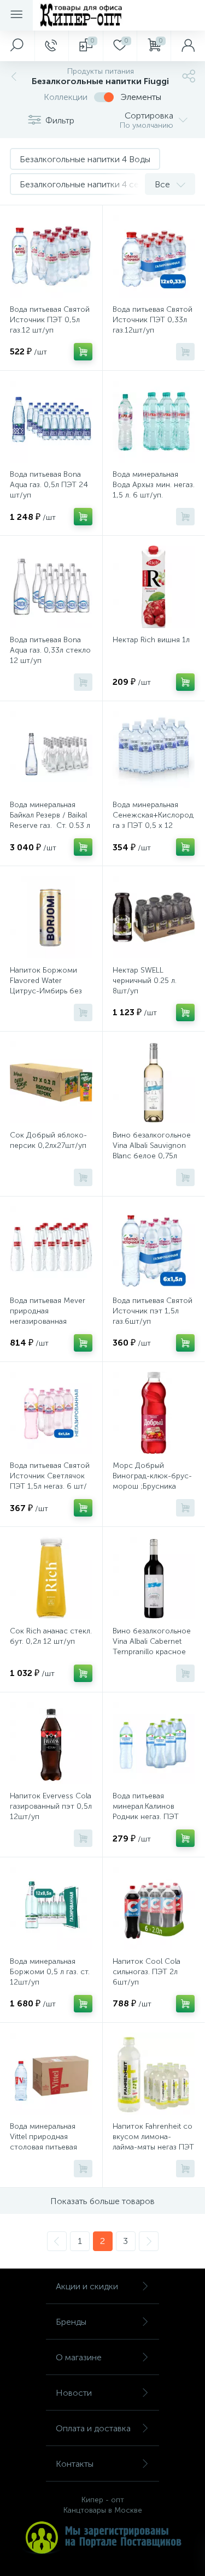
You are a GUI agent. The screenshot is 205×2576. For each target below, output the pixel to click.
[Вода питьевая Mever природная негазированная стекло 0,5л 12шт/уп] (51, 1248)
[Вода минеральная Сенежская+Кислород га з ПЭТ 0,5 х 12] (154, 752)
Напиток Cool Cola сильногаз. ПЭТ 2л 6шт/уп (147, 1972)
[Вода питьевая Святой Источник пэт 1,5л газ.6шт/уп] (154, 1248)
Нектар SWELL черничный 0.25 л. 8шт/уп (145, 981)
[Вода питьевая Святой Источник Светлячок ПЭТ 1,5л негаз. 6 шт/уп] (51, 1413)
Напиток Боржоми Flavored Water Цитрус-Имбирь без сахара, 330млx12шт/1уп (46, 991)
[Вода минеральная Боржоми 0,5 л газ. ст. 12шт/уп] (51, 1908)
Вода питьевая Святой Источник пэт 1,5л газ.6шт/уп (153, 1311)
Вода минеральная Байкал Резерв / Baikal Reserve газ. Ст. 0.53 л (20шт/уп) (50, 820)
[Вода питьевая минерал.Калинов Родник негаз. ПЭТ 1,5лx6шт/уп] (154, 1743)
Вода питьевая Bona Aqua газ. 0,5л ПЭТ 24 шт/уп (49, 485)
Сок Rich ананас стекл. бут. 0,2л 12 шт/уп (51, 1636)
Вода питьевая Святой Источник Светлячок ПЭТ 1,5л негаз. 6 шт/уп (50, 1481)
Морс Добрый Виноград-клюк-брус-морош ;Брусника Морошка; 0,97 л (152, 1481)
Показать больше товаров (102, 2201)
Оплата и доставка (93, 2428)
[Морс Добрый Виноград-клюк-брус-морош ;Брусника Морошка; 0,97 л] (154, 1413)
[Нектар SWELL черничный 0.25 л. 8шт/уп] (154, 917)
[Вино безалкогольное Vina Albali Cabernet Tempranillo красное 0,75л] (154, 1578)
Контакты (75, 2464)
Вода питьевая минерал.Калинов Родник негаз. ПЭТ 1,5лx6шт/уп (146, 1811)
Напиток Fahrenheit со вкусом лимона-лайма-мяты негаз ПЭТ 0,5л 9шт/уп (153, 2142)
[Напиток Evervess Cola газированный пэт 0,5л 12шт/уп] (51, 1743)
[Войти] (188, 46)
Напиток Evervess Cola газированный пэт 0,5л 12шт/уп (51, 1806)
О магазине (79, 2357)
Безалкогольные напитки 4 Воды (85, 159)
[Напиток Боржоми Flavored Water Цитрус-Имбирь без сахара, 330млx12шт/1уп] (51, 917)
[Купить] (83, 352)
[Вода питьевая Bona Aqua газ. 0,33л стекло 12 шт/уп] (51, 587)
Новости (74, 2393)
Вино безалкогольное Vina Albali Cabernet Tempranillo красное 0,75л (152, 1647)
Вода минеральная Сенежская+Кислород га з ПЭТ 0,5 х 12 (153, 815)
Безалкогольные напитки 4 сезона (89, 184)
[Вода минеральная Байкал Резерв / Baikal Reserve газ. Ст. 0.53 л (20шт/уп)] (51, 752)
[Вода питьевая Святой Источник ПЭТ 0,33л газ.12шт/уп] (154, 256)
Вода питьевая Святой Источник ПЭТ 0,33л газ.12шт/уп (153, 320)
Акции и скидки (87, 2286)
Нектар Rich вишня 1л (151, 640)
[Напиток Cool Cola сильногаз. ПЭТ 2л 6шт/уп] (154, 1908)
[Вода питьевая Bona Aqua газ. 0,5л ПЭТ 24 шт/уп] (51, 422)
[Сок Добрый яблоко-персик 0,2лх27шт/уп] (51, 1083)
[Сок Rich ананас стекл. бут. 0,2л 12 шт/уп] (51, 1578)
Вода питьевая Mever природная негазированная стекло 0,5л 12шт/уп (48, 1316)
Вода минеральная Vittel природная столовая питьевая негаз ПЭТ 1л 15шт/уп (49, 2142)
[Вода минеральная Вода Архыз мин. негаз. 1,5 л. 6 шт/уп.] (154, 422)
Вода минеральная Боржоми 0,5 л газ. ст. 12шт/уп (50, 1972)
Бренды (71, 2322)
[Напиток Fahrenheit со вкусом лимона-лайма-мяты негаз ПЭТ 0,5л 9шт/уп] (154, 2074)
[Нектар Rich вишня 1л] (154, 587)
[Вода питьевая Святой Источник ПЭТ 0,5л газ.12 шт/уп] (51, 256)
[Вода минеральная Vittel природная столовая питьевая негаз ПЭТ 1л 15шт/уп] (51, 2074)
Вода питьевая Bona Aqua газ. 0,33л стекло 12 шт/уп (50, 650)
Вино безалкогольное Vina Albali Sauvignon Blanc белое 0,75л (152, 1145)
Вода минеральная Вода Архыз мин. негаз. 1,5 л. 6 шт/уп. (154, 485)
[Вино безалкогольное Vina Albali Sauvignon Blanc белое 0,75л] (154, 1083)
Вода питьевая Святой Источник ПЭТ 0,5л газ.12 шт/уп (50, 320)
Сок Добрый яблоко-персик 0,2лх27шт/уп (48, 1140)
